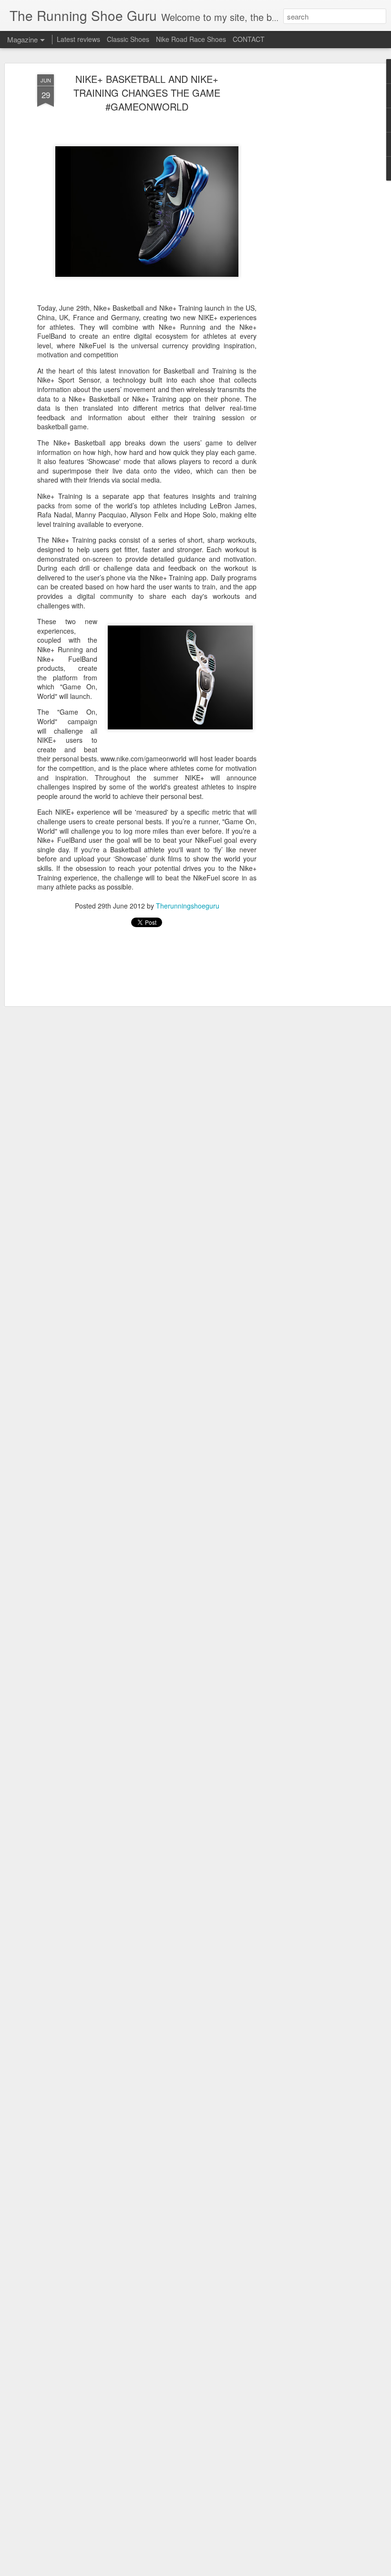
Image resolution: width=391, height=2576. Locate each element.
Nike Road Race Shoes (191, 39)
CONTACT (249, 39)
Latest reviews (78, 39)
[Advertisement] (309, 224)
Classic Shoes (128, 39)
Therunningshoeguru (188, 906)
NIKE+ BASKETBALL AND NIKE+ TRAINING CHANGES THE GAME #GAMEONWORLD (147, 93)
